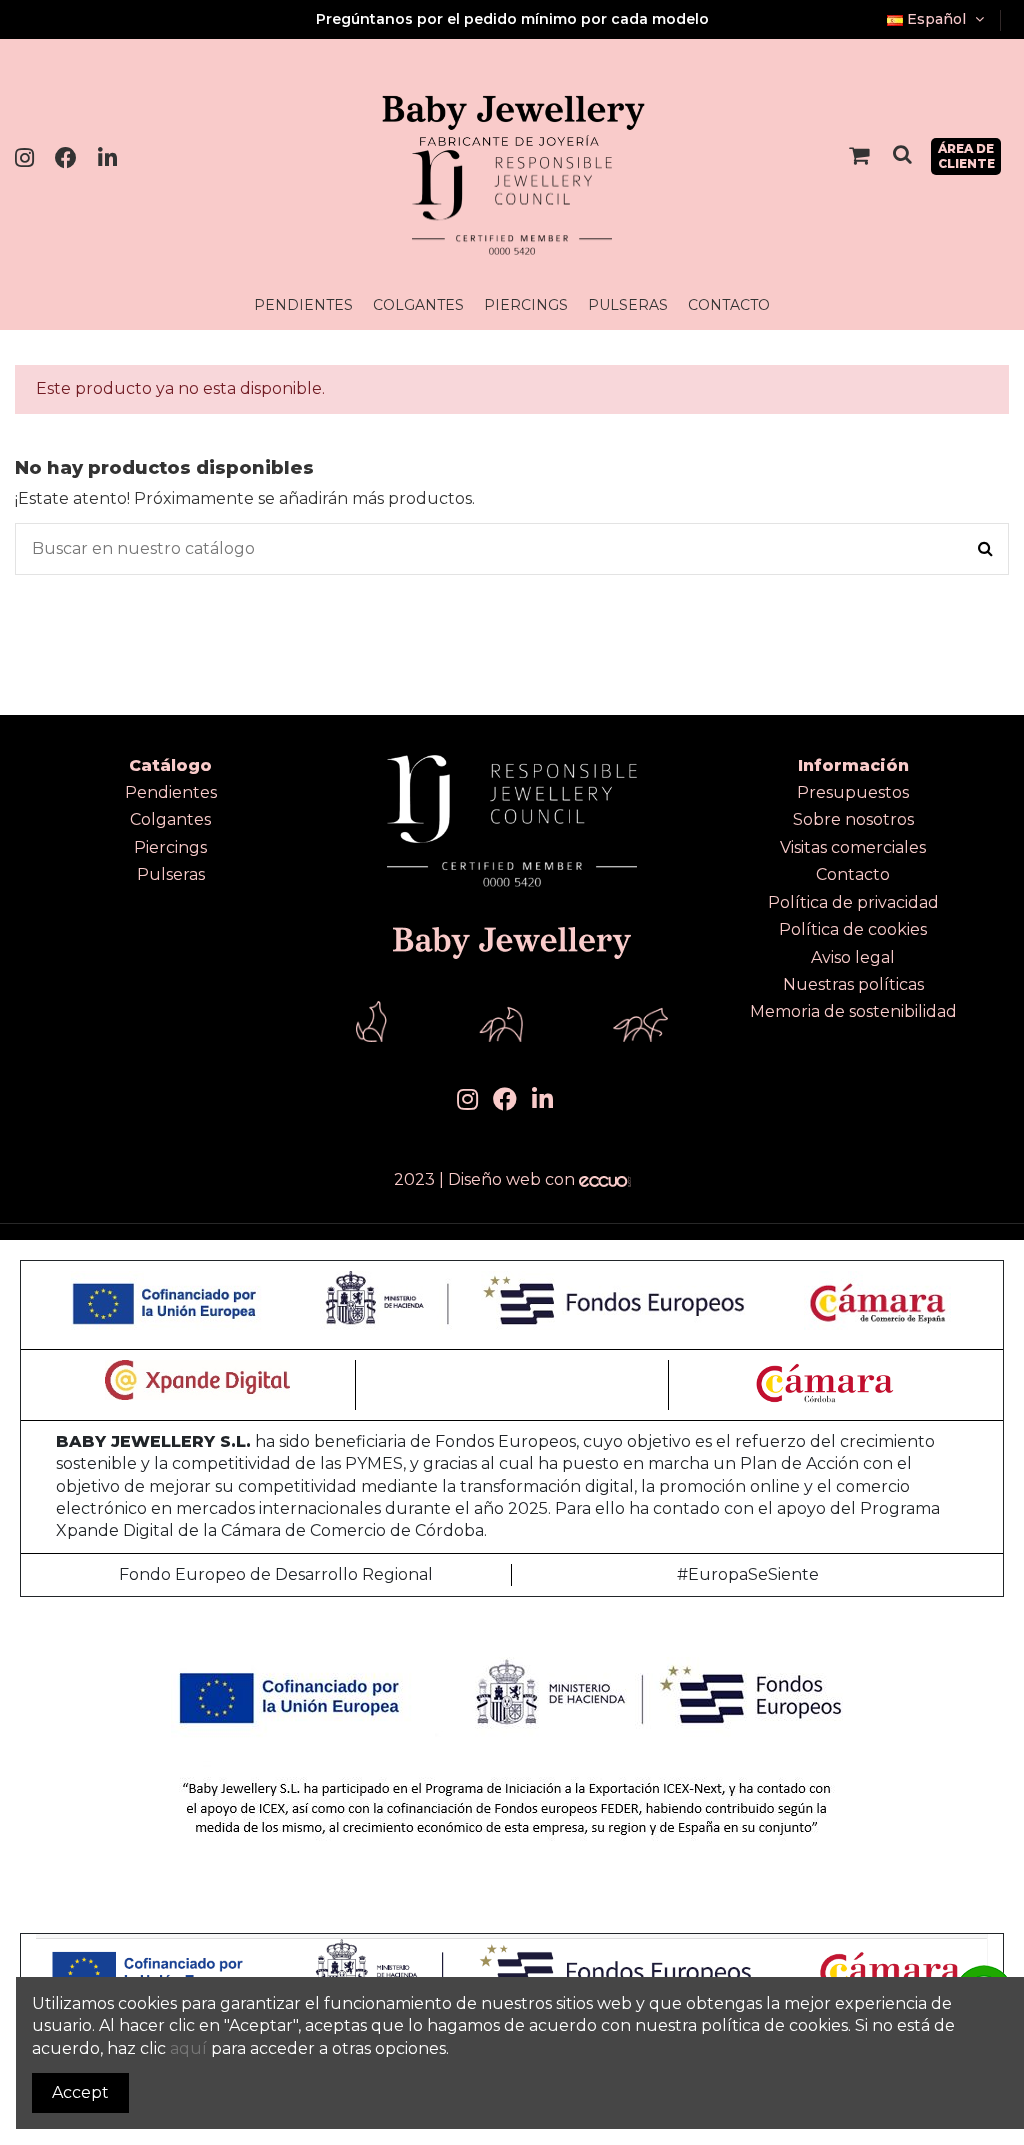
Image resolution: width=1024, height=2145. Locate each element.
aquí (188, 2048)
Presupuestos (853, 792)
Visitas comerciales (853, 847)
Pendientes (171, 792)
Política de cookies (853, 929)
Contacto (853, 874)
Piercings (170, 847)
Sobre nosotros (853, 819)
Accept (80, 2092)
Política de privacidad (853, 902)
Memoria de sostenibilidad (853, 1011)
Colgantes (170, 819)
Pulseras (171, 874)
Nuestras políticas (853, 984)
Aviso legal (853, 957)
